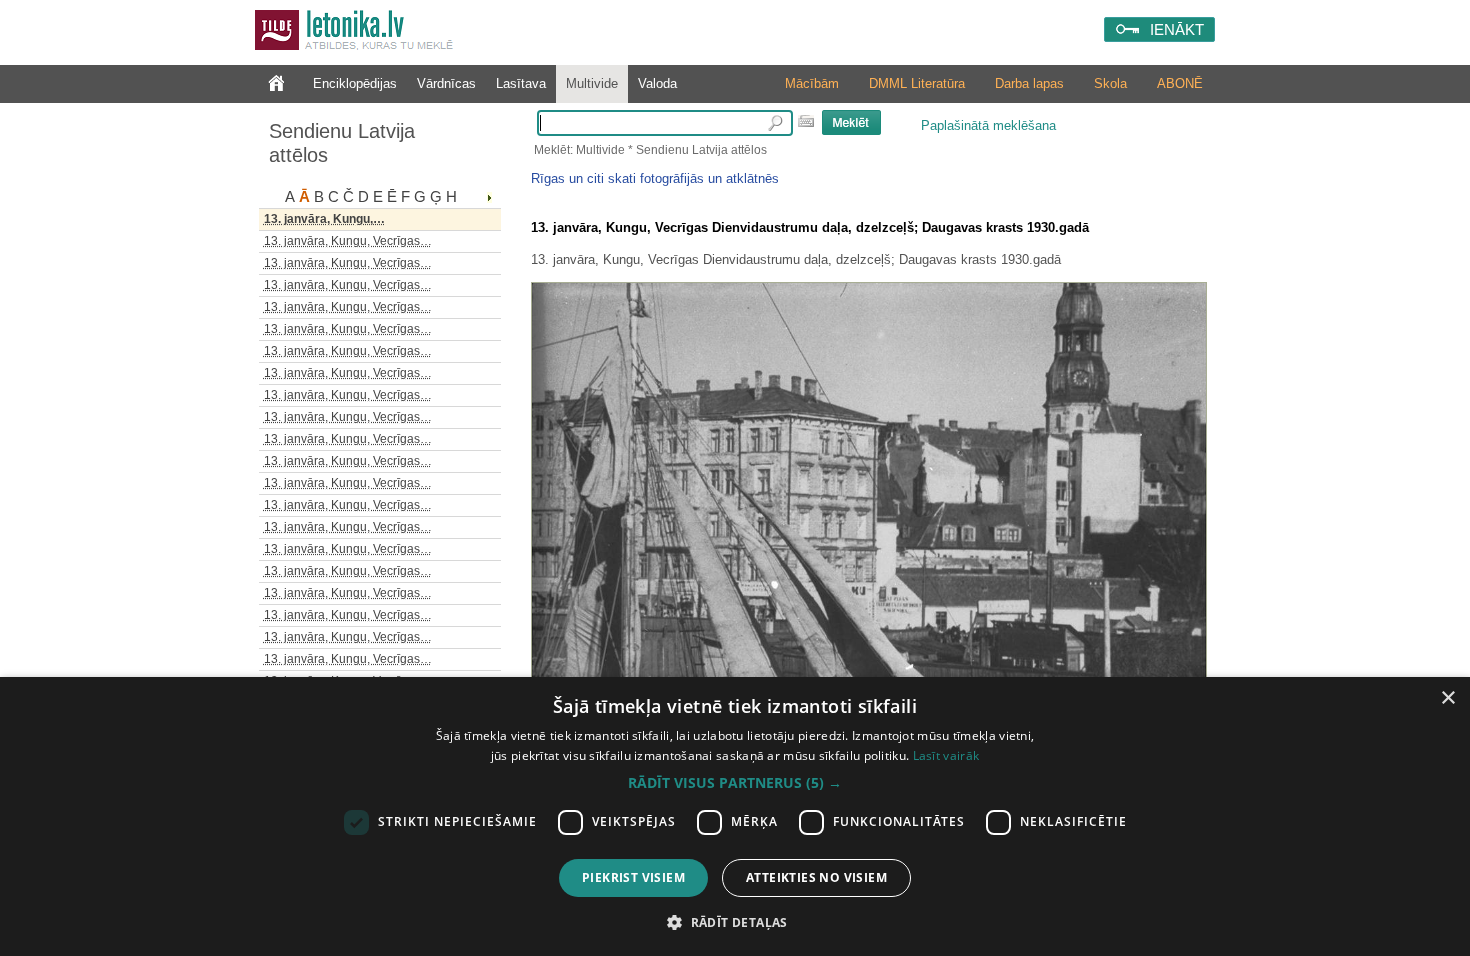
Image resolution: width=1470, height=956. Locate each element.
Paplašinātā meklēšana (988, 125)
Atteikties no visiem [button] (816, 877)
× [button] (1447, 698)
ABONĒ (1180, 83)
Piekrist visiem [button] (633, 877)
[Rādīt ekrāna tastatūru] (806, 121)
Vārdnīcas (446, 83)
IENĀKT (1177, 29)
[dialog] (735, 816)
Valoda (657, 83)
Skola (1110, 83)
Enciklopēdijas (355, 83)
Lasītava (521, 83)
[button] (735, 783)
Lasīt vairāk (946, 755)
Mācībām (812, 83)
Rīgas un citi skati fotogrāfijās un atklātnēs (655, 178)
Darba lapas (1029, 83)
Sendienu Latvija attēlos (342, 143)
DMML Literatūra (917, 83)
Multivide (592, 83)
